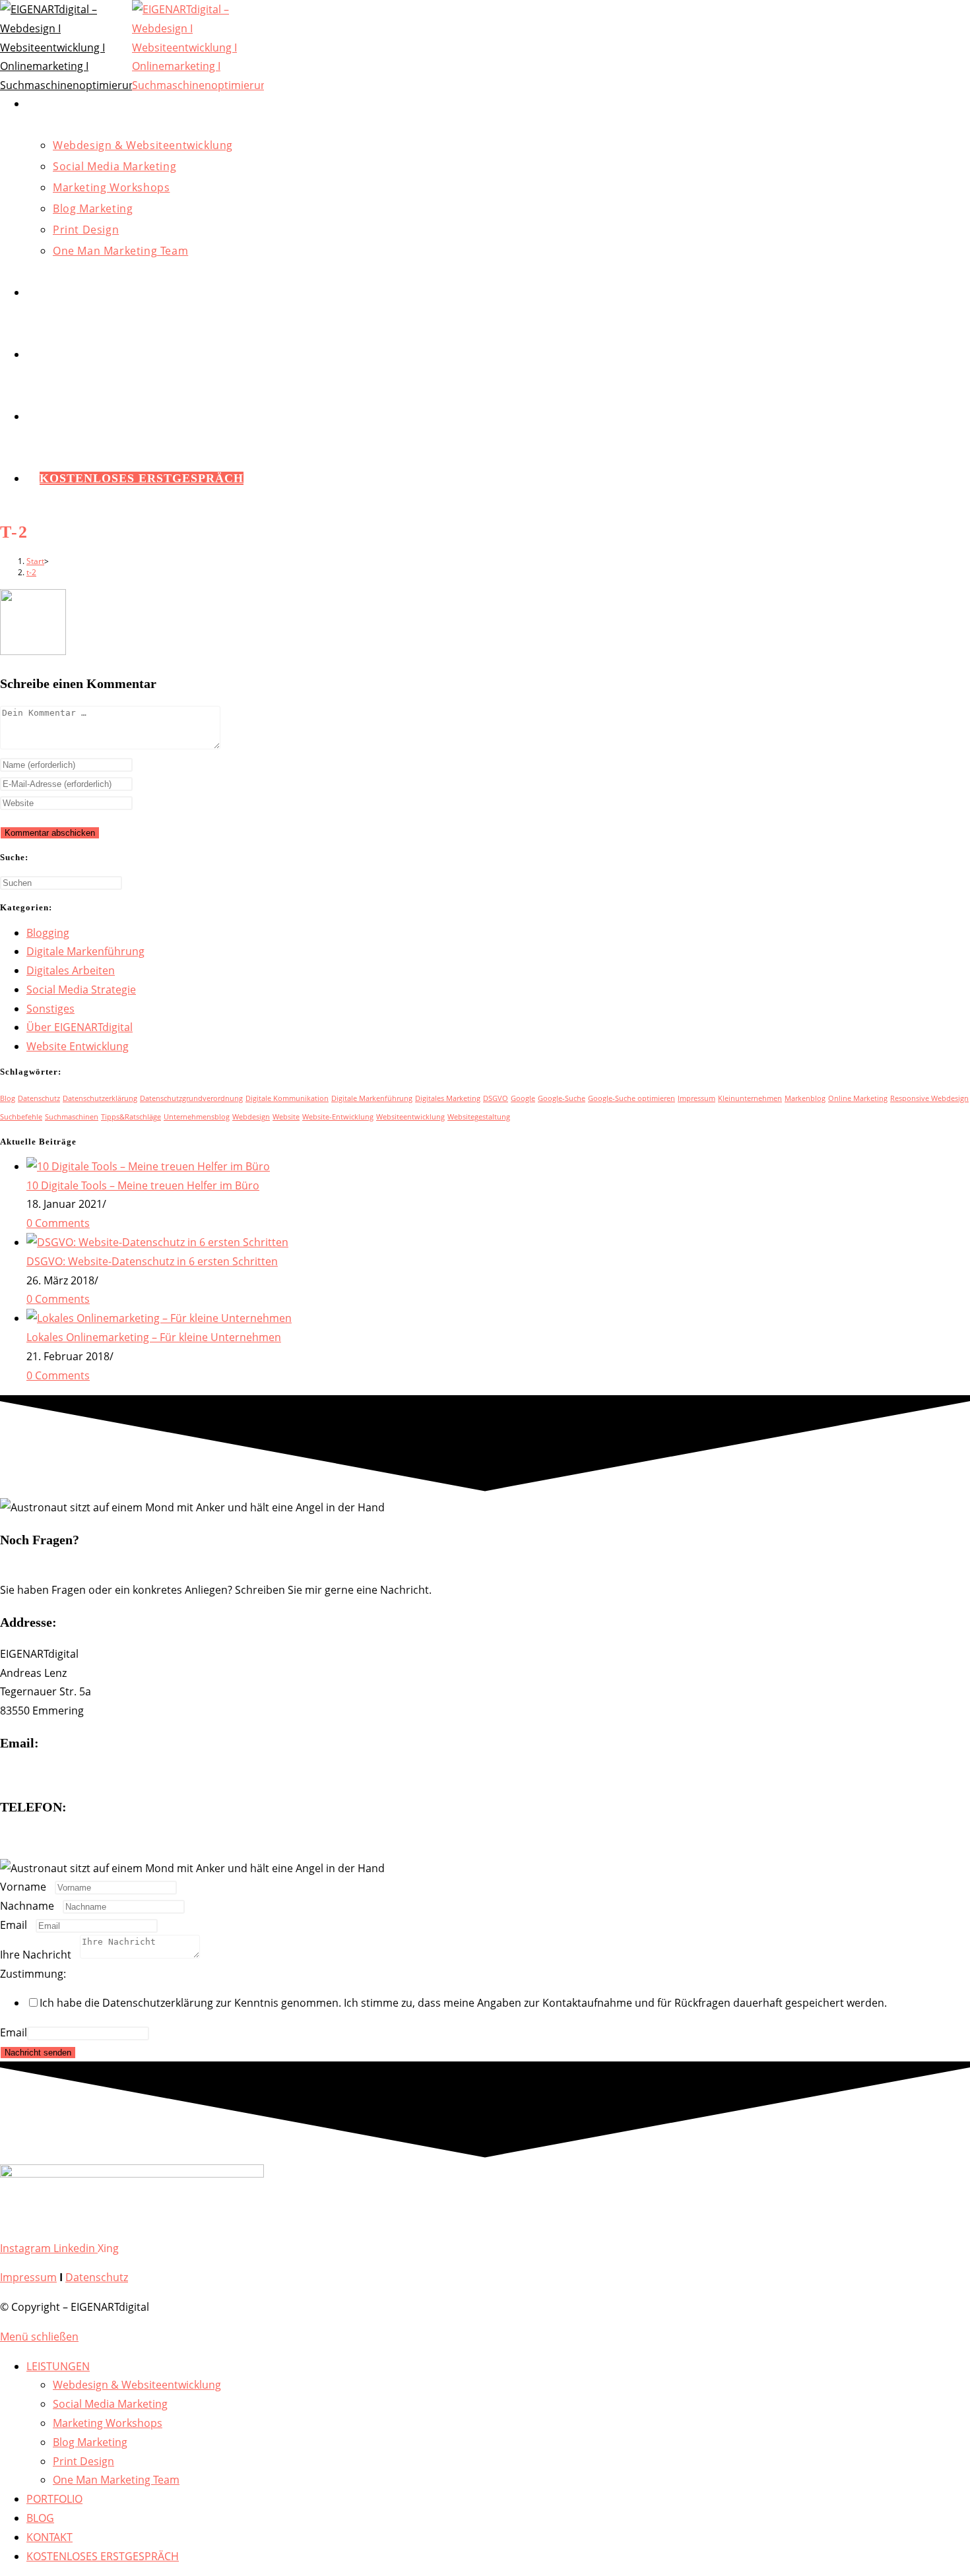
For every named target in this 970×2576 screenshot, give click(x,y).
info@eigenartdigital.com (62, 1775)
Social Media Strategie (81, 990)
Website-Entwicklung (338, 1117)
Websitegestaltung (479, 1117)
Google (523, 1098)
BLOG (40, 2518)
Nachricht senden (38, 2053)
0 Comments (58, 1223)
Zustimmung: (37, 1974)
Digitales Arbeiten (71, 970)
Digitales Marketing (448, 1098)
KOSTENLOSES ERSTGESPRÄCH (103, 2556)
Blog (8, 1098)
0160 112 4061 (35, 1838)
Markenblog (805, 1098)
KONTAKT (49, 2537)
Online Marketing (858, 1098)
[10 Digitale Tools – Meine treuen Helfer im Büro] (148, 1166)
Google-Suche (562, 1098)
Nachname (31, 1906)
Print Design (83, 2461)
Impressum (696, 1098)
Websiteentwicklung (410, 1117)
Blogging (48, 933)
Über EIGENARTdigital (80, 1027)
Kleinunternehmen (750, 1098)
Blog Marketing (90, 2442)
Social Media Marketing (110, 2404)
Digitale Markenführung (85, 951)
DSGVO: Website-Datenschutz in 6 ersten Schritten (152, 1261)
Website (286, 1117)
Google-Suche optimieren (631, 1098)
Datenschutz (39, 1098)
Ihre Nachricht (40, 1955)
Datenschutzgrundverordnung (191, 1098)
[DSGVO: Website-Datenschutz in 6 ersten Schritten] (157, 1242)
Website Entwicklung (78, 1046)
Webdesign (251, 1117)
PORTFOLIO (54, 2499)
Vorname (27, 1887)
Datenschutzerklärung (100, 1098)
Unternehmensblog (197, 1117)
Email (18, 1925)
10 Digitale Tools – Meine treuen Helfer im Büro (143, 1185)
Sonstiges (50, 1009)
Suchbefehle (21, 1117)
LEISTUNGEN (58, 2366)
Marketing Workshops (108, 2423)
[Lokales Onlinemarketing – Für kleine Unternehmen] (159, 1318)
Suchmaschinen (72, 1117)
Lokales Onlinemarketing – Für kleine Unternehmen (154, 1337)
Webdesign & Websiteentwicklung (137, 2385)
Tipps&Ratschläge (131, 1117)
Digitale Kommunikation (287, 1098)
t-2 (31, 572)
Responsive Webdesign (929, 1098)
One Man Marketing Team (116, 2480)
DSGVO (496, 1098)
